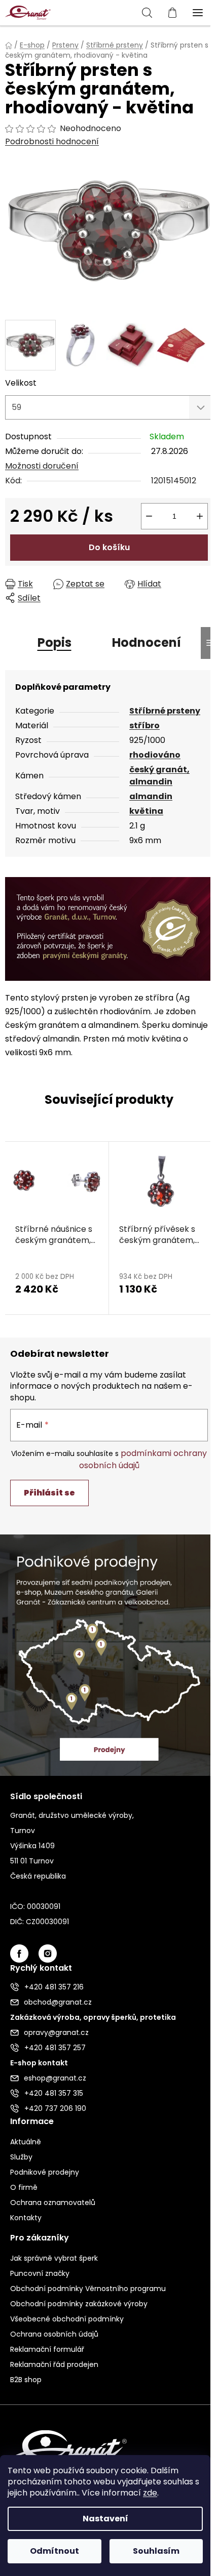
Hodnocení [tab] (147, 642)
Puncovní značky (40, 2273)
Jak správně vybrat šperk (54, 2258)
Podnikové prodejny (45, 2172)
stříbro (144, 725)
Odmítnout (55, 2551)
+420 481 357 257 (55, 2048)
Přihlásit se (49, 1493)
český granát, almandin (159, 776)
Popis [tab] (55, 642)
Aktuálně (26, 2142)
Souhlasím (156, 2551)
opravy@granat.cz (56, 2032)
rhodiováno (155, 755)
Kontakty (26, 2218)
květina (146, 811)
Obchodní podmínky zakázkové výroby (79, 2304)
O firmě (24, 2187)
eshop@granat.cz (55, 2078)
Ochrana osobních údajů (54, 2334)
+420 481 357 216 (54, 1987)
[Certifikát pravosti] (109, 928)
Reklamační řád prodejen (54, 2364)
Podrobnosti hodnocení (52, 142)
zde (150, 2493)
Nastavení (105, 2519)
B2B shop (26, 2380)
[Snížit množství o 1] (149, 516)
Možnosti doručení (42, 466)
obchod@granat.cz (58, 2002)
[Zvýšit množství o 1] (200, 516)
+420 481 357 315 (54, 2093)
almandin (151, 796)
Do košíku (109, 547)
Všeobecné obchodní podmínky (67, 2319)
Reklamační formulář (47, 2349)
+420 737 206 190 (55, 2108)
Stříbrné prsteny (165, 711)
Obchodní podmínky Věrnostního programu (88, 2289)
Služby (21, 2157)
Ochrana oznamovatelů (53, 2203)
